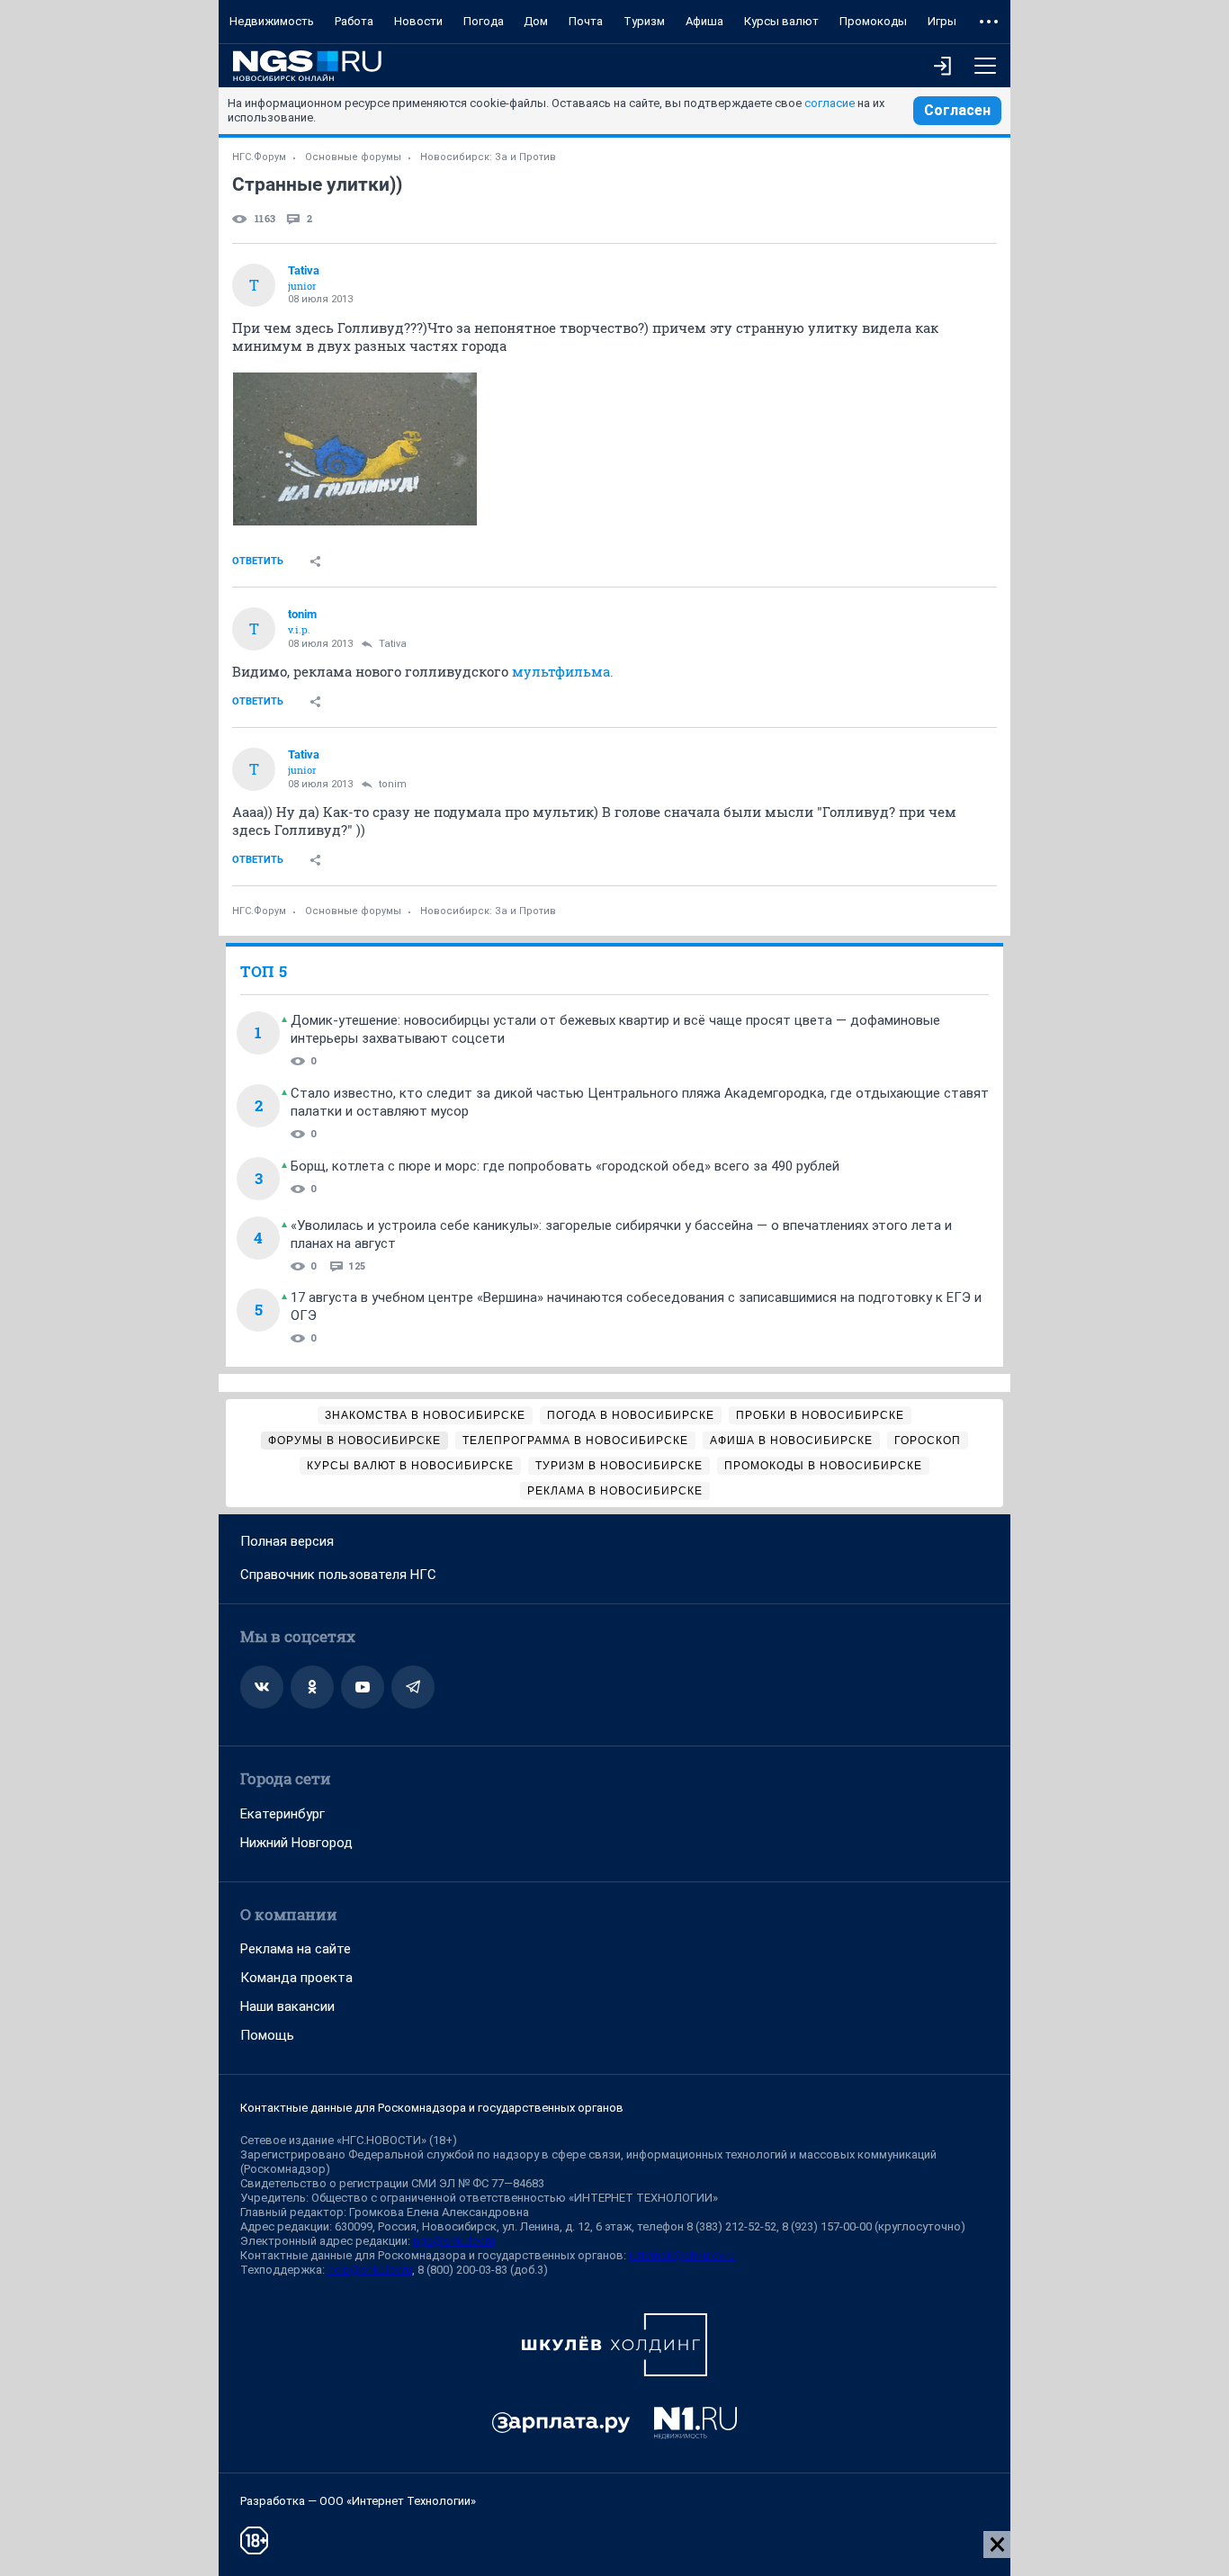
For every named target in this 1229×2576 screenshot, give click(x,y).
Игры (942, 21)
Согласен (957, 110)
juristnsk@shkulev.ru (682, 2255)
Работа (354, 21)
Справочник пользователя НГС (338, 1575)
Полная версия (287, 1541)
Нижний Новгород (296, 1843)
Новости (418, 21)
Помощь (267, 2035)
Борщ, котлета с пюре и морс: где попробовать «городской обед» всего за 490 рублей (565, 1166)
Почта (586, 21)
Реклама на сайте (296, 1949)
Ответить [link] (258, 561)
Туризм (644, 21)
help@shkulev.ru (370, 2270)
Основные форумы (353, 157)
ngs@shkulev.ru (454, 2241)
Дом (536, 21)
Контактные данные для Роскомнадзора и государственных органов (432, 2108)
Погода (484, 21)
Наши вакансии (287, 2006)
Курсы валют (781, 21)
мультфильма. (563, 671)
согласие (830, 103)
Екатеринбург (283, 1814)
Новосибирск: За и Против (488, 157)
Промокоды (873, 21)
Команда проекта (296, 1978)
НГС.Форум (259, 157)
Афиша (704, 21)
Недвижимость (272, 21)
